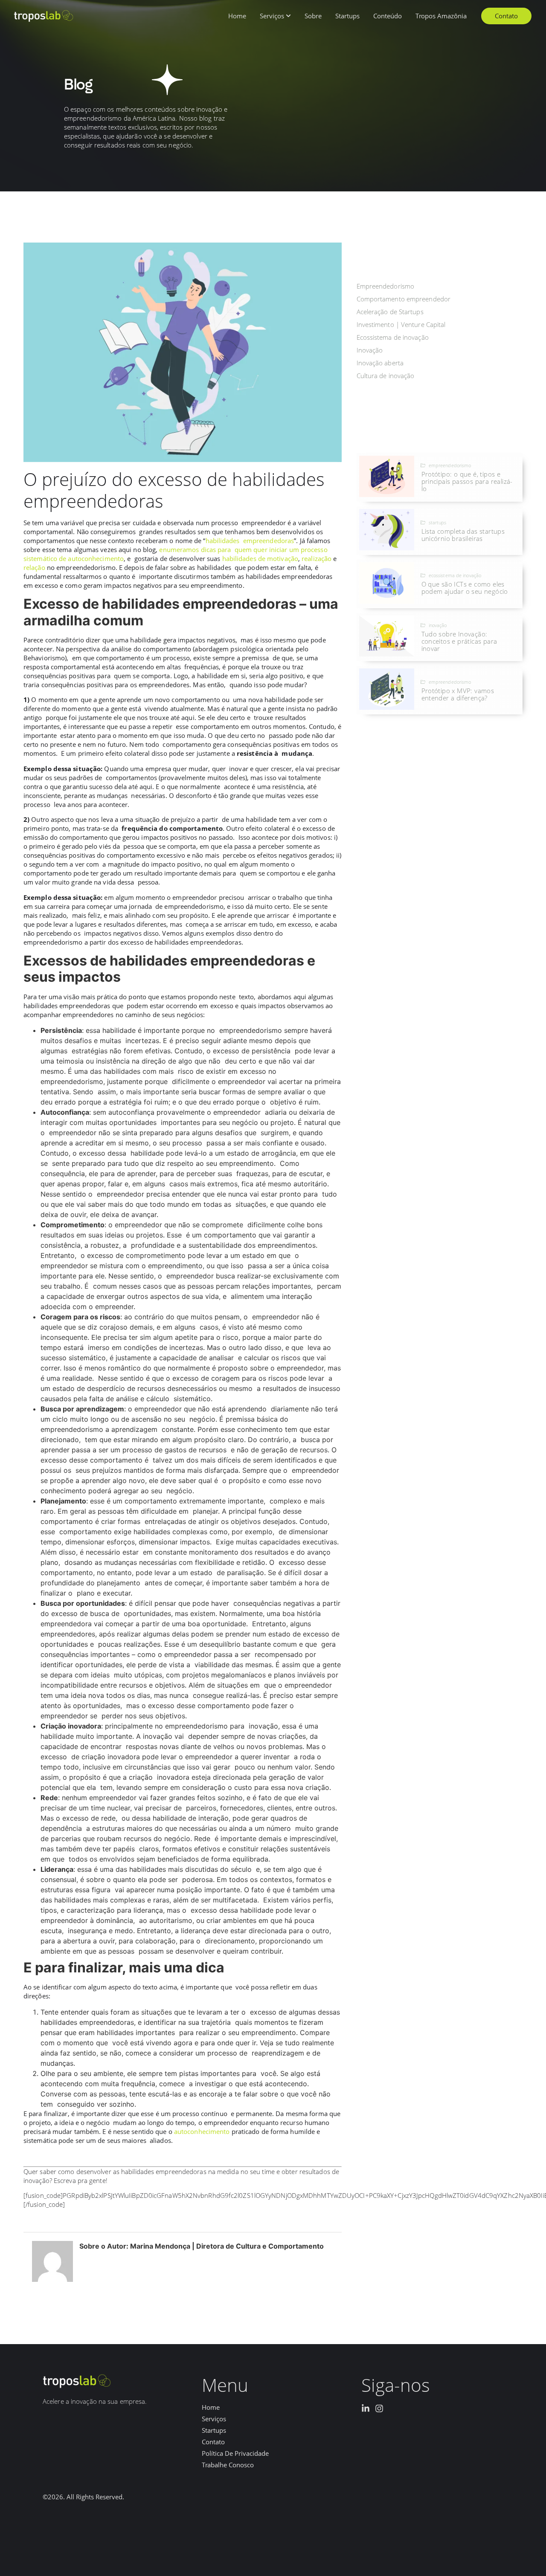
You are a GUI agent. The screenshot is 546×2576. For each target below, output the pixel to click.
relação (34, 567)
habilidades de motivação (260, 558)
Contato (213, 2442)
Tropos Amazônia (441, 16)
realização (317, 558)
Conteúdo (388, 16)
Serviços (272, 16)
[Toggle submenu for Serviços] (288, 16)
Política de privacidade (235, 2453)
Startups (347, 16)
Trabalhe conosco (228, 2465)
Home (237, 16)
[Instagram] (379, 2408)
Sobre (313, 16)
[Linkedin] (366, 2408)
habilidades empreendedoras (250, 541)
